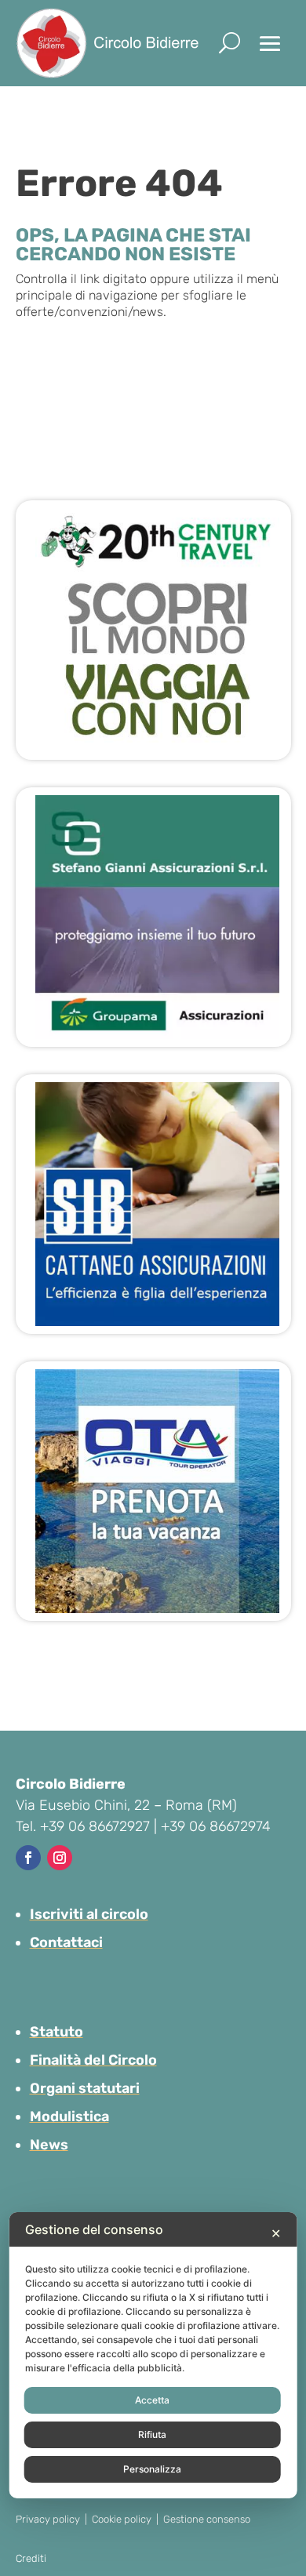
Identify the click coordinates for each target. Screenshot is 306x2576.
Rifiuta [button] (152, 2434)
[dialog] (153, 2355)
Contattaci (66, 1942)
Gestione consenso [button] (207, 2519)
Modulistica (69, 2116)
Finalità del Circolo (93, 2060)
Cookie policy (122, 2519)
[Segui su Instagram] (60, 1858)
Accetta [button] (152, 2400)
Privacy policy (48, 2519)
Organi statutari (85, 2088)
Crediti (31, 2558)
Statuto (56, 2032)
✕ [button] (276, 2233)
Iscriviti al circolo (89, 1914)
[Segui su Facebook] (28, 1858)
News (49, 2145)
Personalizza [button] (152, 2469)
